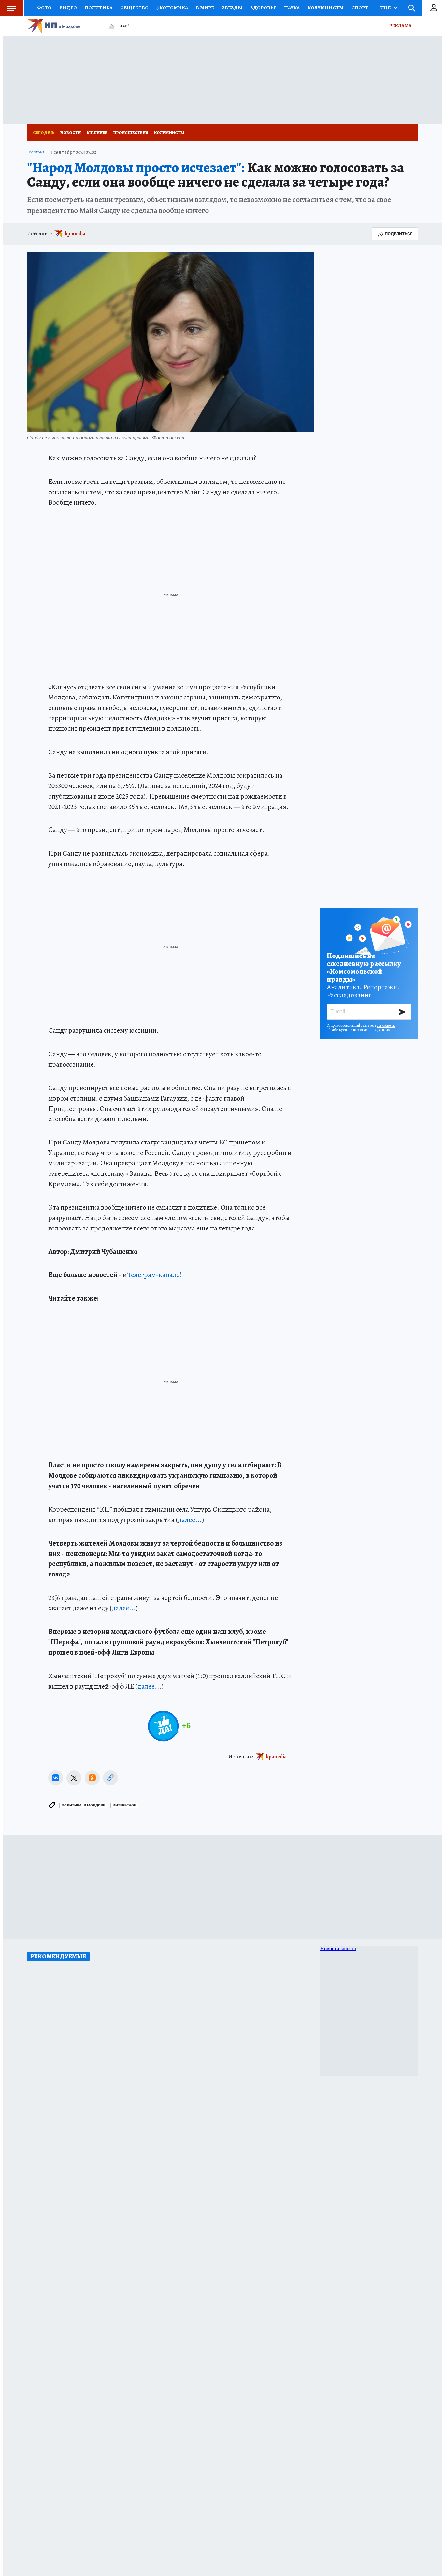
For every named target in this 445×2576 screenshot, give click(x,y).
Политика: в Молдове (83, 1805)
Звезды (232, 8)
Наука (292, 8)
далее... (190, 1520)
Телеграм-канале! (154, 1275)
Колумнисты (169, 132)
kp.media (75, 234)
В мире (205, 8)
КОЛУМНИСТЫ (326, 8)
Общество (134, 8)
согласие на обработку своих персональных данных (361, 1028)
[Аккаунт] (434, 8)
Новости (71, 132)
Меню (11, 8)
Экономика (172, 8)
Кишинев (97, 132)
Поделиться (399, 234)
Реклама (400, 26)
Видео (68, 8)
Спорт (360, 8)
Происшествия (131, 132)
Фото (44, 8)
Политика (99, 8)
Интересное (124, 1805)
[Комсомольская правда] (65, 26)
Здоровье (263, 8)
